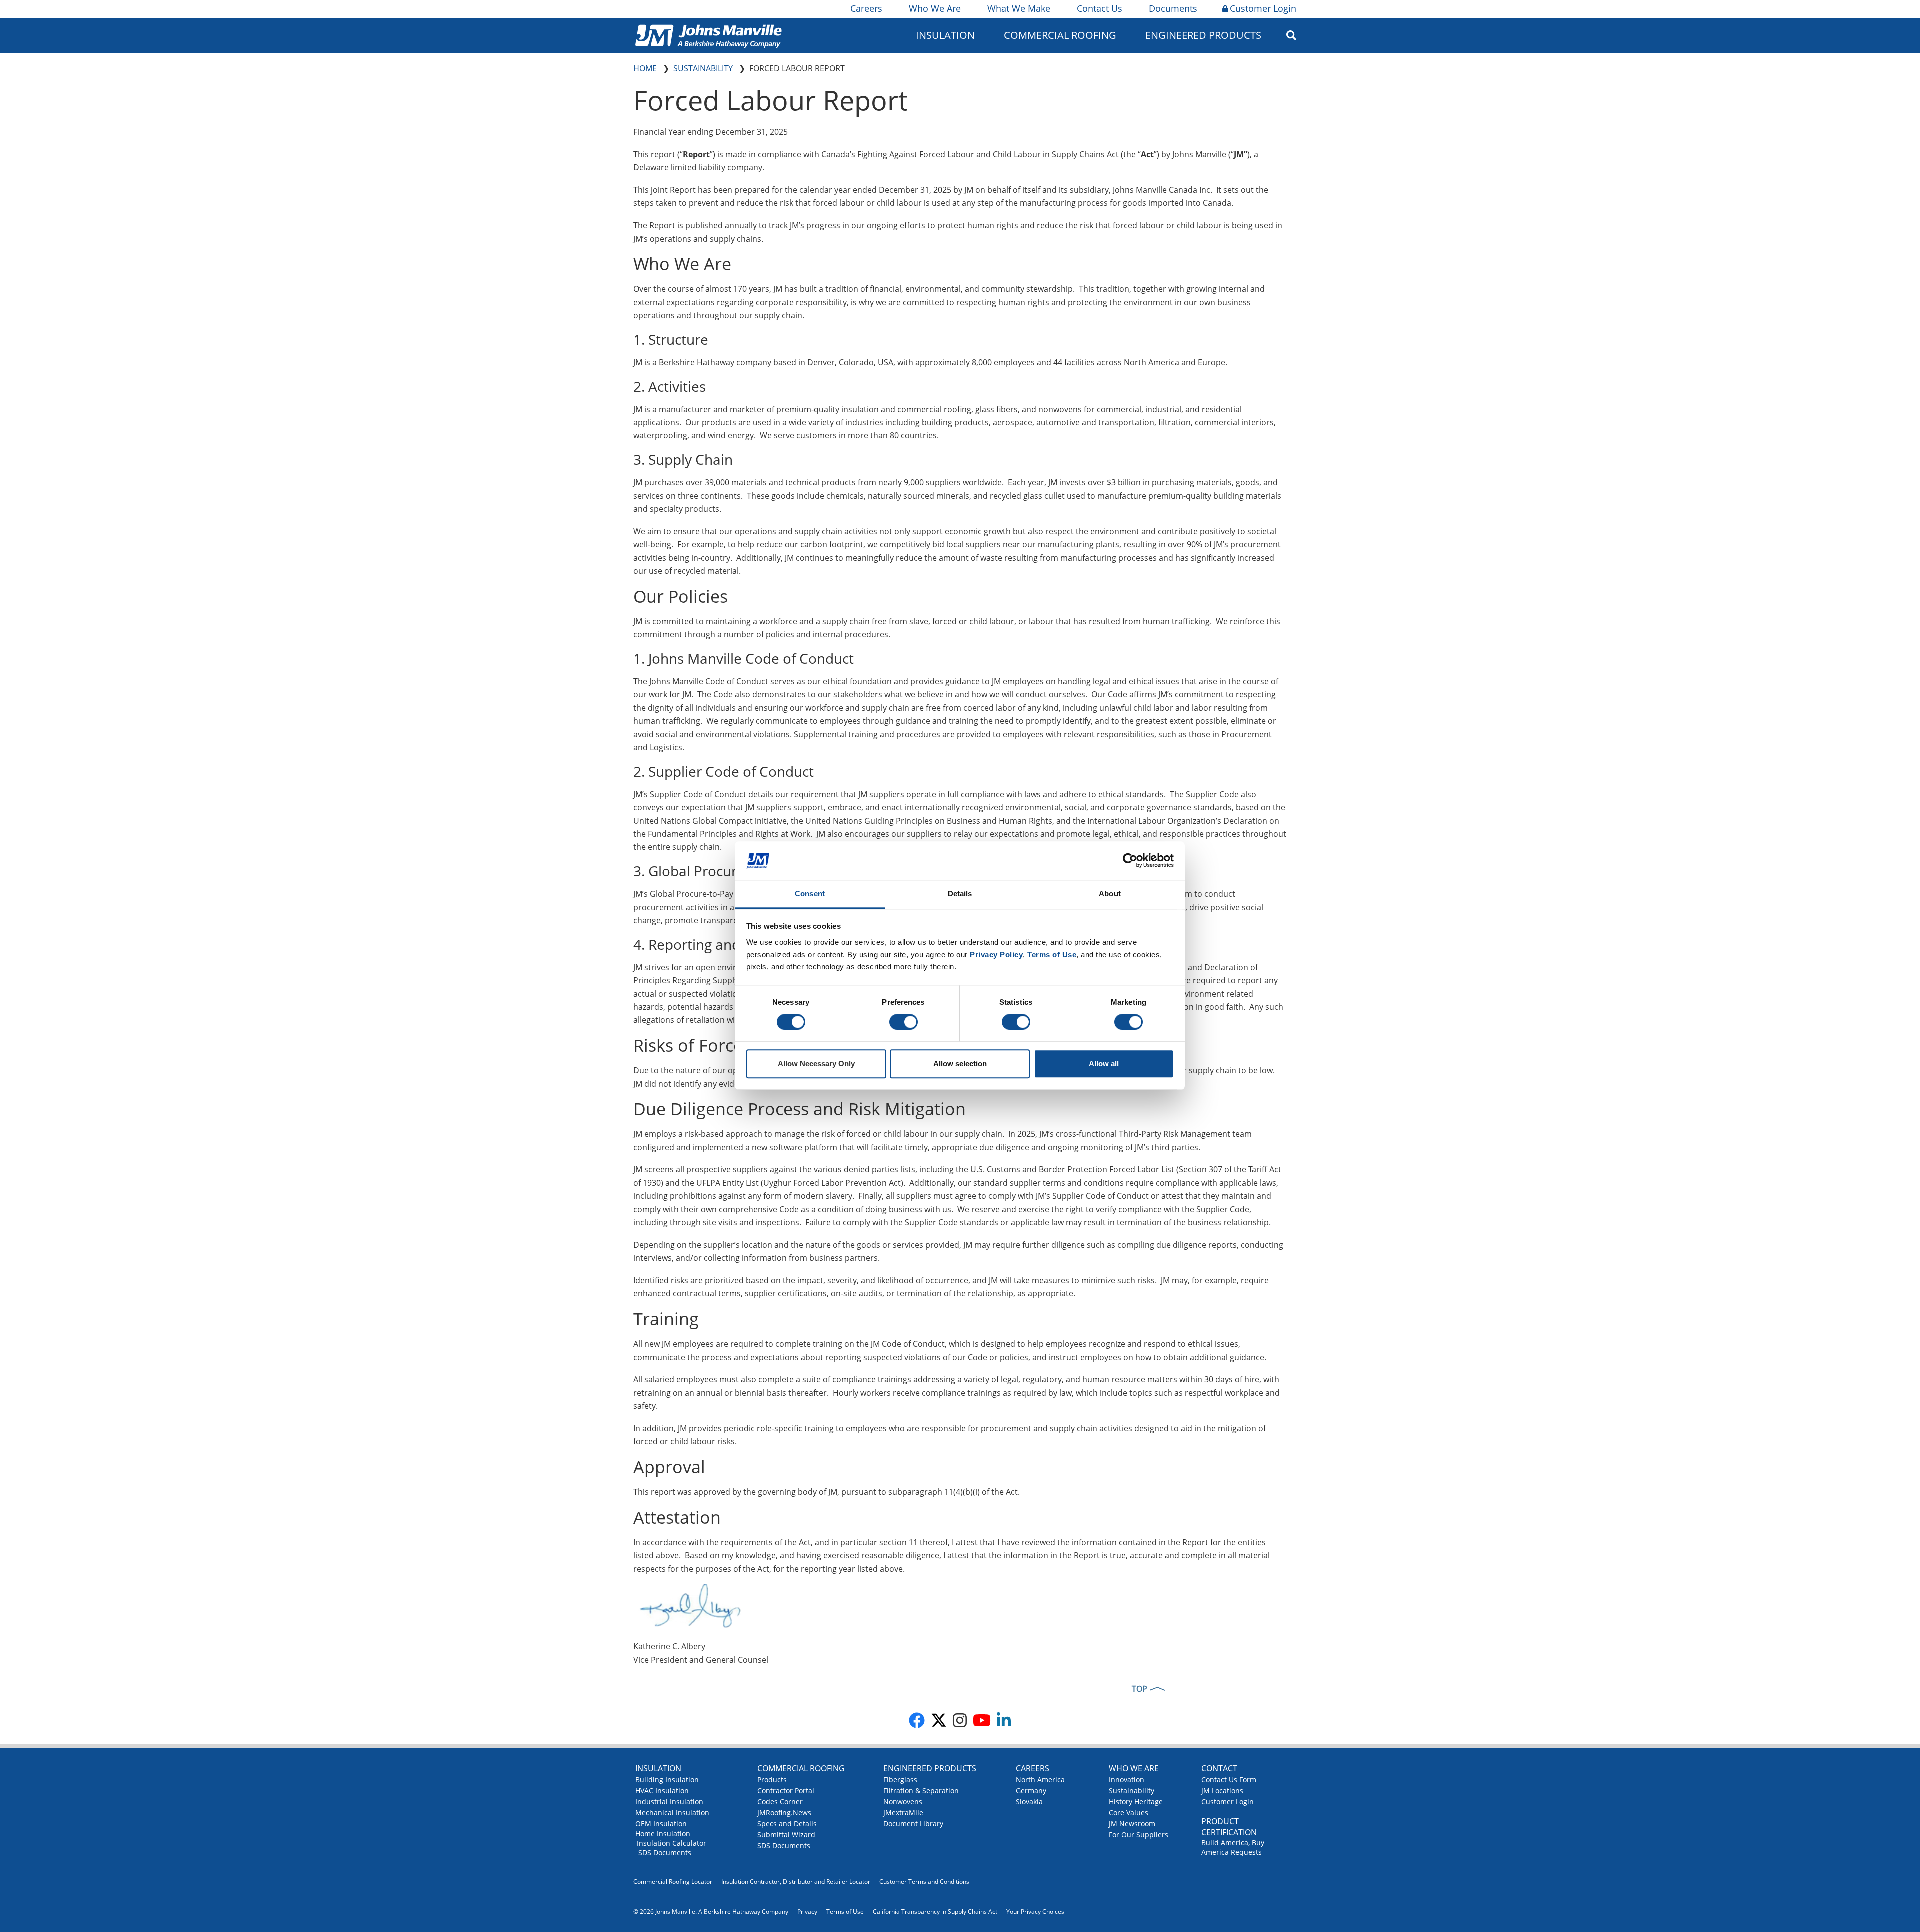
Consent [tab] (810, 894)
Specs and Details (787, 1824)
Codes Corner (780, 1802)
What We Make (1019, 8)
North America (1040, 1780)
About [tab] (1110, 894)
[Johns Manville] (708, 35)
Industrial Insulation (669, 1802)
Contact (1219, 1768)
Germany (1031, 1791)
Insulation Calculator (672, 1843)
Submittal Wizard (786, 1835)
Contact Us (1100, 8)
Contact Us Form (1229, 1780)
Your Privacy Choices (1035, 1912)
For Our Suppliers (1139, 1835)
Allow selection (960, 1064)
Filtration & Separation (921, 1791)
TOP (1140, 1689)
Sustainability (1132, 1791)
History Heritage (1136, 1802)
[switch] (904, 1022)
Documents (1173, 8)
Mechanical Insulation (672, 1813)
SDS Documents (665, 1853)
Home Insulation (663, 1834)
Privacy (807, 1912)
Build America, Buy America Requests (1233, 1847)
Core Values (1129, 1813)
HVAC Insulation (662, 1791)
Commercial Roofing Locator (673, 1882)
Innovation (1127, 1780)
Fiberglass (900, 1780)
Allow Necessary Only (816, 1064)
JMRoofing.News (784, 1813)
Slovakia (1029, 1802)
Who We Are (935, 8)
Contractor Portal (786, 1791)
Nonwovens (903, 1802)
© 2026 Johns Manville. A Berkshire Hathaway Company (711, 1912)
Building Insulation (667, 1780)
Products (772, 1780)
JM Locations (1222, 1791)
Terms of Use (845, 1912)
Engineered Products (930, 1768)
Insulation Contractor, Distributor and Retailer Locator (796, 1882)
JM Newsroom (1132, 1824)
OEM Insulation (661, 1824)
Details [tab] (960, 894)
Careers (866, 8)
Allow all (1104, 1064)
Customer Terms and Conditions (924, 1882)
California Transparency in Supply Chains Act (935, 1912)
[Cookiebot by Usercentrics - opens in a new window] (1130, 861)
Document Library (913, 1824)
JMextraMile (903, 1813)
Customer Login (1263, 8)
